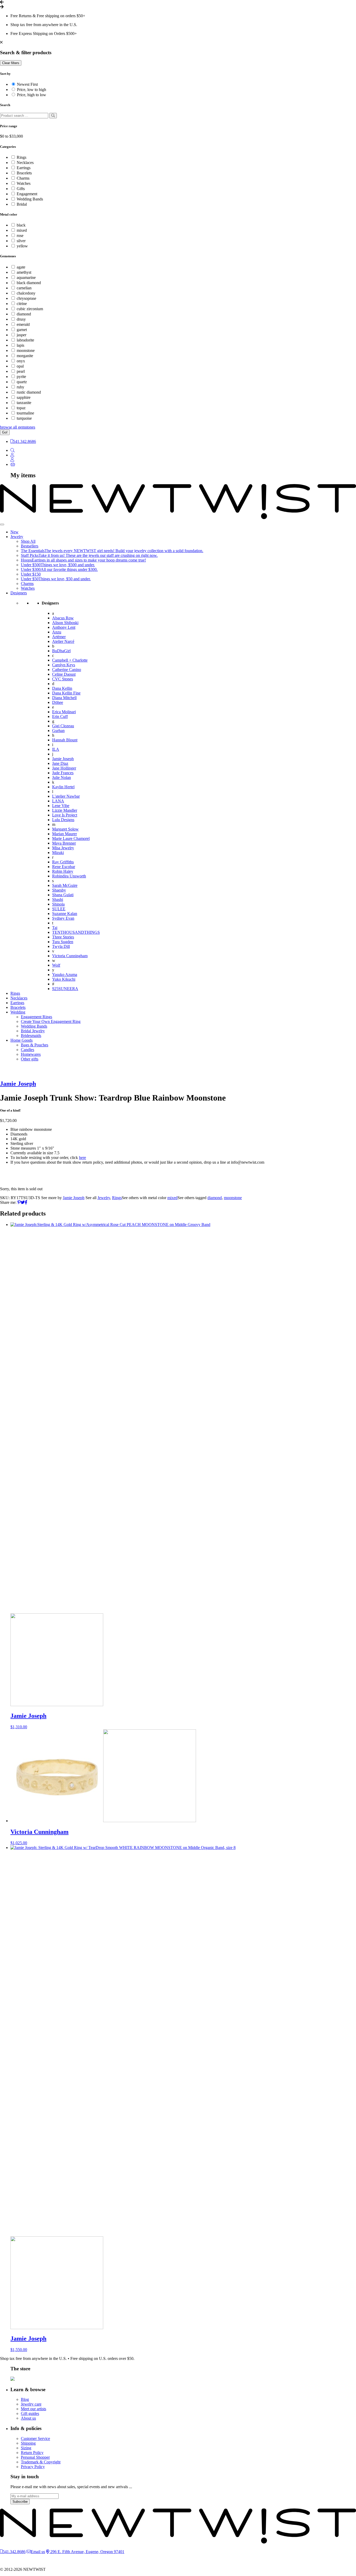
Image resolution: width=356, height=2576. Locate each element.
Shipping (28, 2443)
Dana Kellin (62, 688)
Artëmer (59, 637)
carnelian (24, 288)
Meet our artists (33, 2409)
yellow (22, 246)
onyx (21, 361)
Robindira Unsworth (69, 876)
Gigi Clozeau (63, 726)
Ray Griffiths (63, 862)
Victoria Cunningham (70, 956)
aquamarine (26, 277)
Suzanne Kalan (65, 914)
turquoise (24, 418)
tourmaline (25, 413)
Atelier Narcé (63, 641)
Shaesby (59, 890)
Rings (22, 157)
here (82, 1158)
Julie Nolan (62, 777)
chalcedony (26, 293)
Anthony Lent (64, 627)
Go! (5, 432)
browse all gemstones (18, 427)
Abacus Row (63, 618)
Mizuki (58, 853)
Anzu (57, 632)
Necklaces (25, 163)
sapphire (24, 397)
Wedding (18, 1012)
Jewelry (17, 537)
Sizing (26, 2448)
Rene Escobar (64, 867)
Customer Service (35, 2438)
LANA (58, 801)
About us (28, 2418)
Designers (19, 593)
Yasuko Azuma (65, 975)
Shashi (58, 899)
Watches (24, 183)
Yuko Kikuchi (64, 979)
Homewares (31, 1054)
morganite (25, 356)
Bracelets (24, 173)
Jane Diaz (60, 763)
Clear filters (11, 63)
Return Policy (32, 2453)
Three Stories (63, 937)
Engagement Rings (36, 1017)
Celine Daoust (64, 674)
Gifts (21, 189)
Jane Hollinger (64, 768)
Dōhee (58, 702)
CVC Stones (63, 679)
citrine (22, 304)
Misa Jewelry (63, 848)
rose (20, 236)
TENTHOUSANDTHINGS (76, 932)
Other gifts (30, 1059)
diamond (24, 314)
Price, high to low (32, 95)
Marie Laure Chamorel (71, 838)
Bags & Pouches (35, 1045)
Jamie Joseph (63, 759)
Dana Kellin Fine (66, 693)
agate (21, 267)
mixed (22, 230)
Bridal (22, 204)
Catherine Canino (67, 670)
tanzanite (24, 403)
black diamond (29, 283)
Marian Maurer (65, 834)
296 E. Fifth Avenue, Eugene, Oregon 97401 (87, 2552)
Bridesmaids (31, 1036)
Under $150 (31, 574)
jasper (22, 335)
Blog (25, 2399)
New (14, 532)
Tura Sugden (63, 942)
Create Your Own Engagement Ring (51, 1021)
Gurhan (58, 731)
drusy (21, 319)
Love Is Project (65, 815)
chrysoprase (26, 298)
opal (20, 366)
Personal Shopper (35, 2457)
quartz (22, 382)
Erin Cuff (60, 716)
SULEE (59, 909)
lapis (20, 345)
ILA (56, 749)
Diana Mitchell (64, 698)
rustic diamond (29, 392)
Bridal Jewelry (33, 1031)
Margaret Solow (65, 829)
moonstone (26, 350)
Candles (27, 1050)
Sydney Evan (63, 918)
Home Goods (22, 1040)
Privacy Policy (33, 2467)
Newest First (27, 84)
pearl (21, 371)
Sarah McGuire (65, 885)
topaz (21, 408)
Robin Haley (63, 871)
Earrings (24, 168)
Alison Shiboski (65, 623)
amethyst (24, 272)
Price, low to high (32, 90)
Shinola (58, 904)
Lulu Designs (63, 820)
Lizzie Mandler (65, 810)
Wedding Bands (30, 199)
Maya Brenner (64, 843)
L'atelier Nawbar (66, 796)
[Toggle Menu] (2, 524)
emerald (23, 324)
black (21, 225)
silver (21, 241)
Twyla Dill (61, 946)
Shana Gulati (63, 895)
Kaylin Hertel (63, 787)
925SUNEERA (65, 989)
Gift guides (30, 2413)
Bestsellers (30, 546)
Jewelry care (31, 2404)
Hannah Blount (65, 740)
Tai (55, 928)
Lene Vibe (61, 806)
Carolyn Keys (64, 665)
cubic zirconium (30, 309)
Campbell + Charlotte (70, 660)
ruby (20, 387)
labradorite (25, 340)
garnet (22, 330)
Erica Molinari (64, 712)
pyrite (21, 377)
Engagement (27, 194)
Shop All (28, 541)
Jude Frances (63, 773)
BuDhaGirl (61, 651)
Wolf (56, 965)
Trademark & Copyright (41, 2462)
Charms (23, 178)
